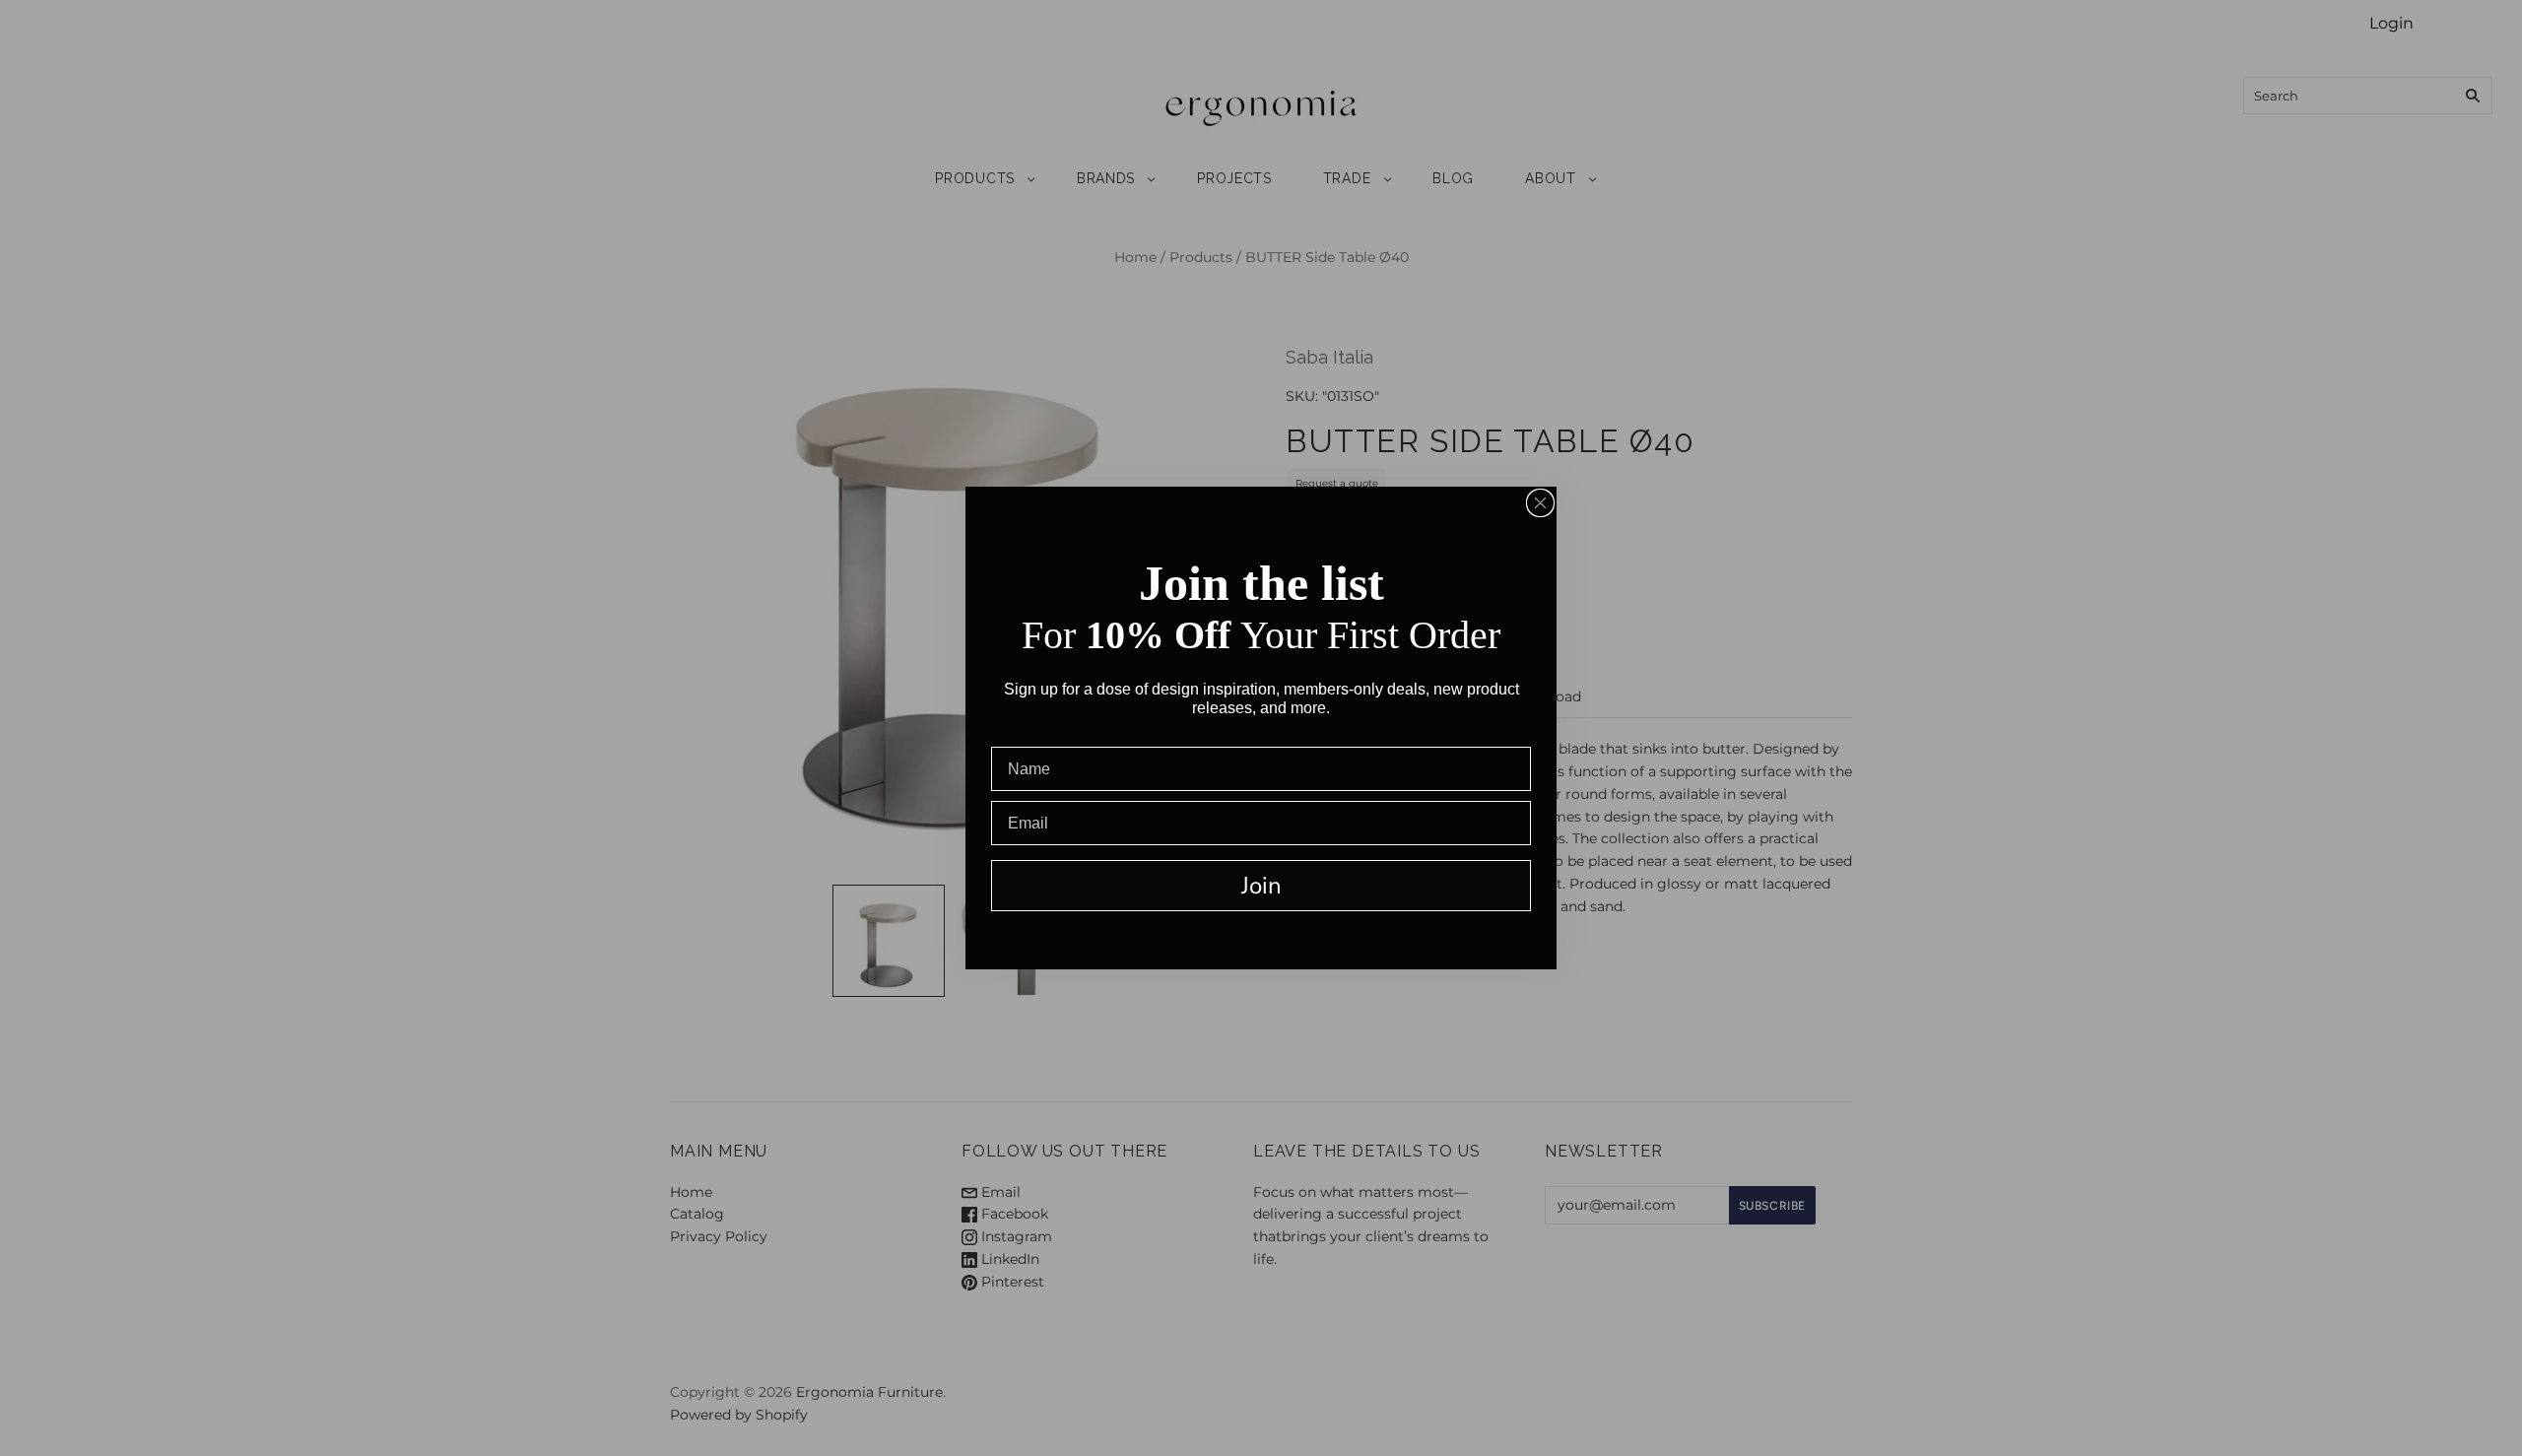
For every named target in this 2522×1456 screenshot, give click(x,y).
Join (1261, 886)
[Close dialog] (1540, 503)
